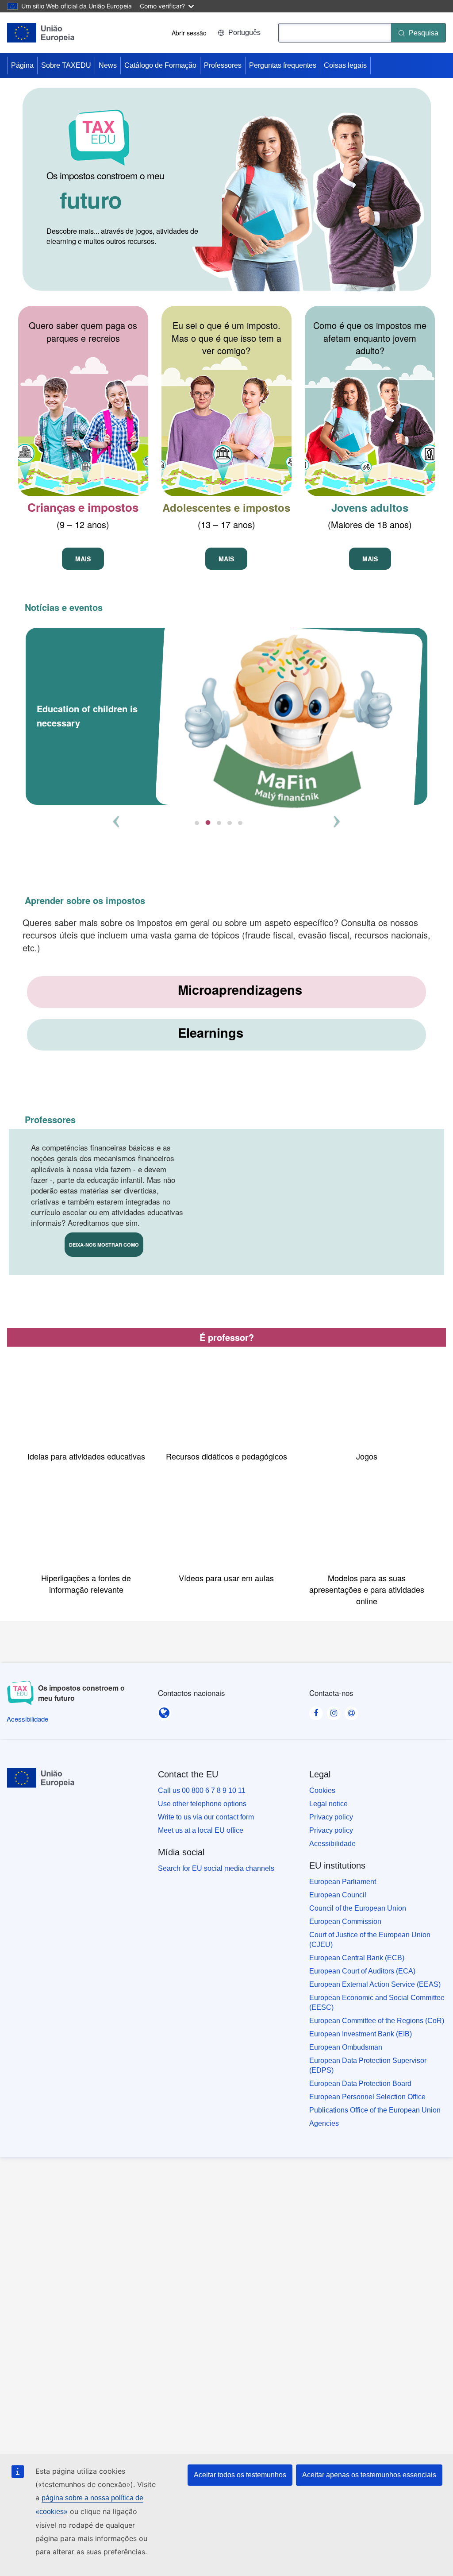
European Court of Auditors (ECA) (362, 1971)
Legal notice (328, 1804)
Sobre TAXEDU (66, 65)
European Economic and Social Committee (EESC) (377, 2002)
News (108, 65)
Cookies (322, 1790)
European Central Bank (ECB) (357, 1958)
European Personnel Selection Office (367, 2097)
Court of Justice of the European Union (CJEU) (370, 1940)
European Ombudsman (346, 2047)
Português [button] (244, 33)
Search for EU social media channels (216, 1868)
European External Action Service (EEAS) (375, 1984)
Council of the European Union (358, 1908)
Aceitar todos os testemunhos (240, 2475)
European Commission (345, 1921)
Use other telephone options (202, 1804)
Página (22, 65)
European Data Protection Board (360, 2084)
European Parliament (343, 1882)
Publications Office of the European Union (375, 2110)
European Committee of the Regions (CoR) (377, 2021)
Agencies (324, 2123)
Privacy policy (331, 1817)
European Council (338, 1895)
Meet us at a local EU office (201, 1830)
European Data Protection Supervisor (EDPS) (368, 2065)
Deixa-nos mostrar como (104, 1245)
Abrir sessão (189, 33)
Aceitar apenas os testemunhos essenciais (369, 2475)
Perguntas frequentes (283, 65)
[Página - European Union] (41, 33)
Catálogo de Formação (160, 65)
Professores (223, 65)
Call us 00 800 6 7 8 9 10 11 (202, 1790)
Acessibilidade (332, 1844)
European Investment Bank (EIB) (361, 2034)
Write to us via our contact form (206, 1817)
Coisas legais (345, 65)
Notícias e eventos (64, 607)
